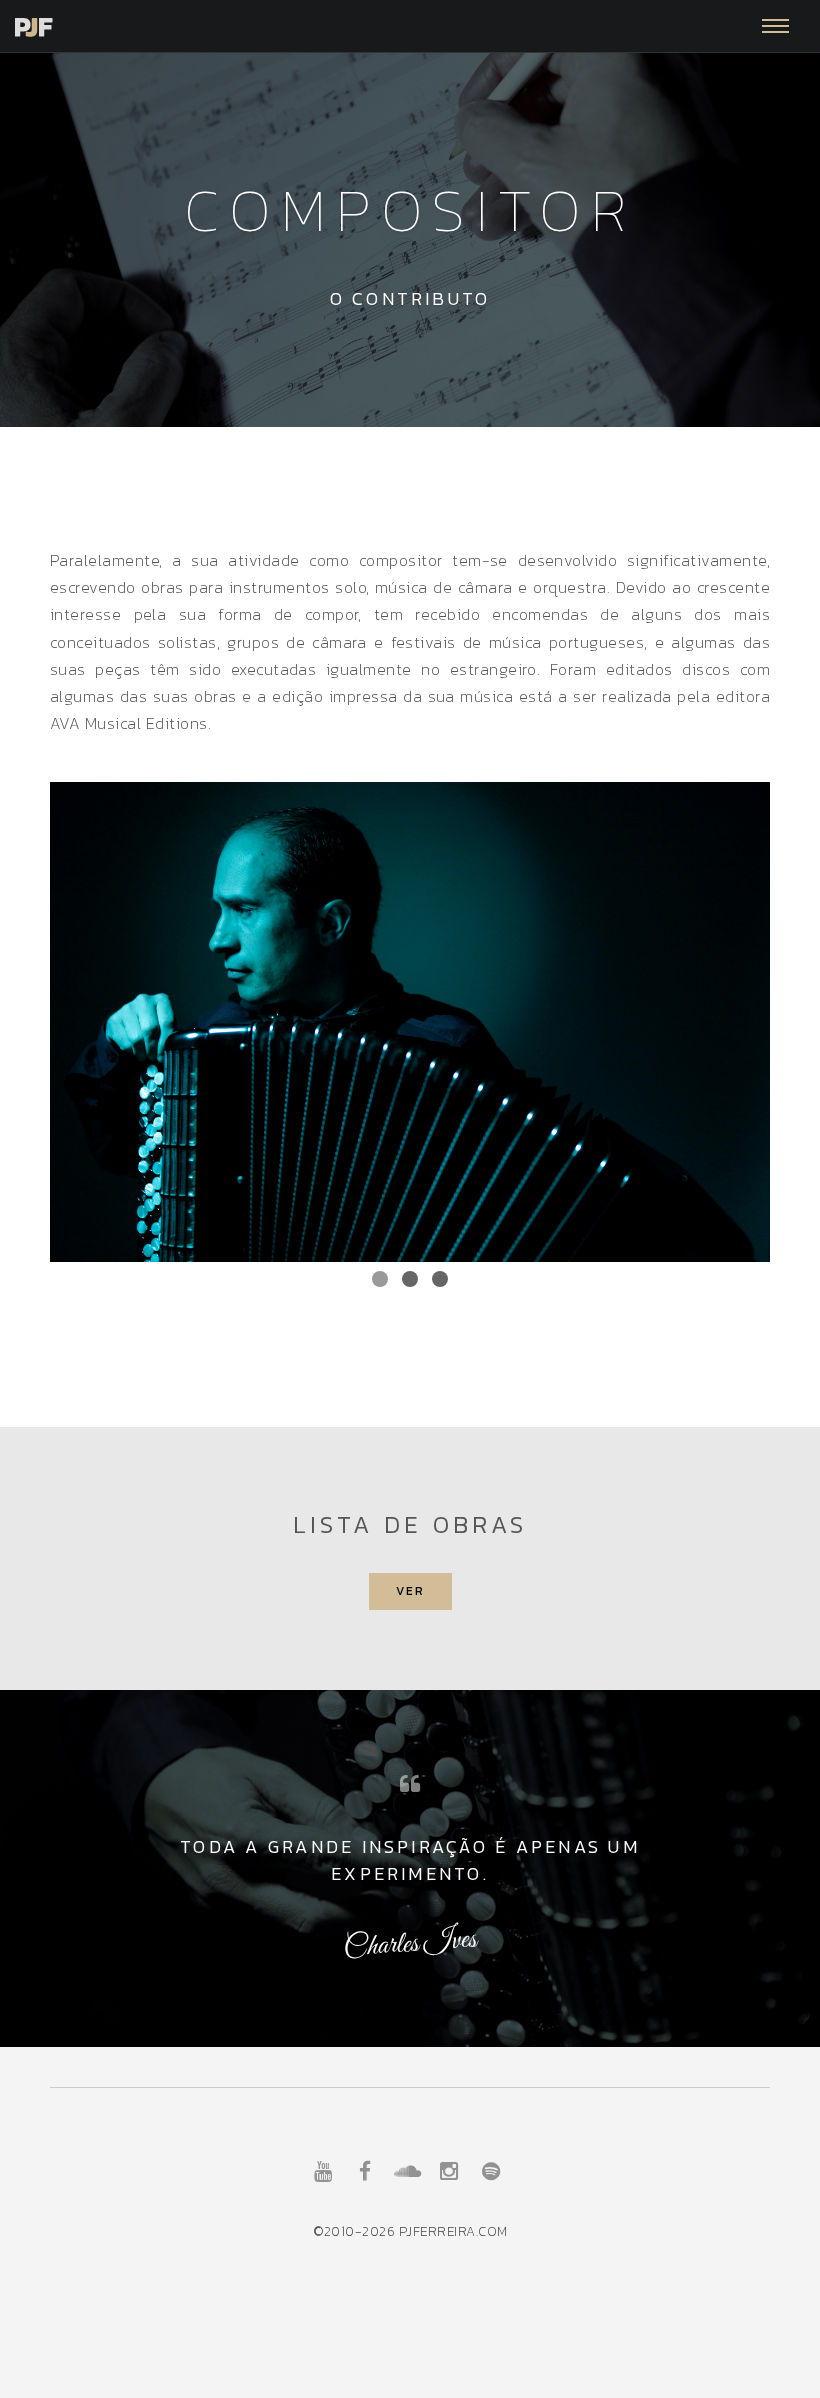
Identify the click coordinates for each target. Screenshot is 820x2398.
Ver (410, 1591)
